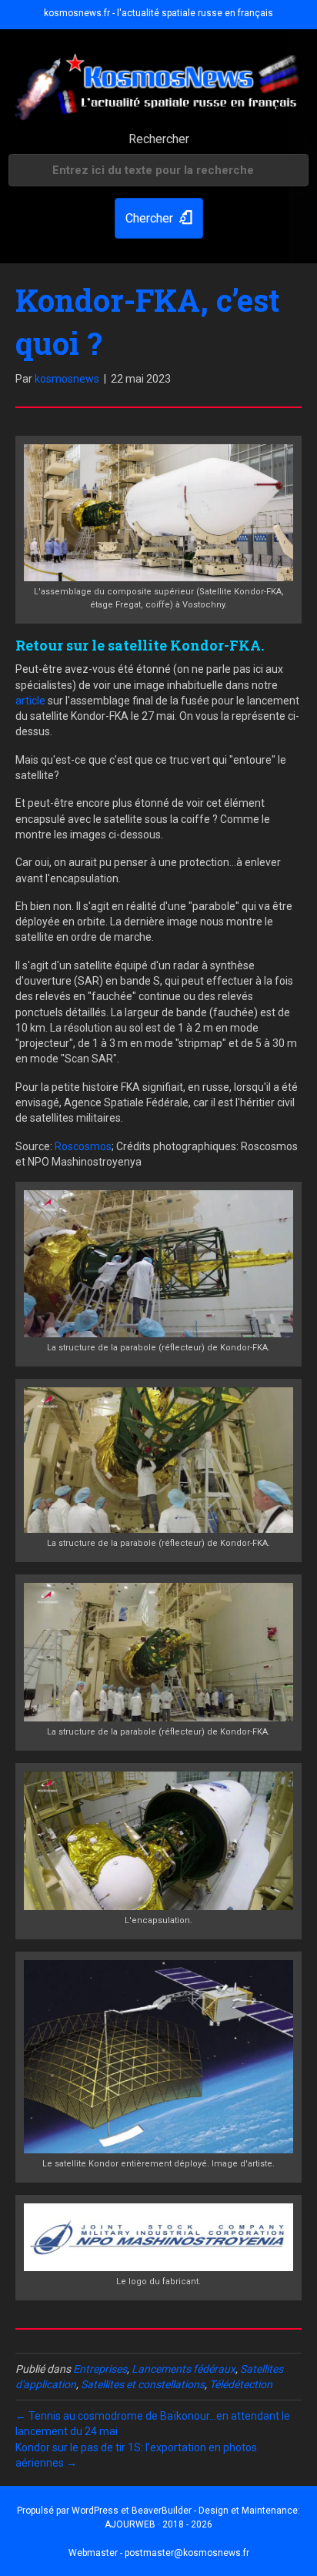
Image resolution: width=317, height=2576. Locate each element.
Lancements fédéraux (184, 2369)
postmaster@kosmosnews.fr (187, 2553)
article (30, 701)
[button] (159, 218)
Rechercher (159, 139)
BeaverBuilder (162, 2511)
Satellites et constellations (143, 2384)
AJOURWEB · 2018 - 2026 (158, 2524)
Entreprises (100, 2369)
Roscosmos (83, 1146)
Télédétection (241, 2384)
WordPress (95, 2511)
